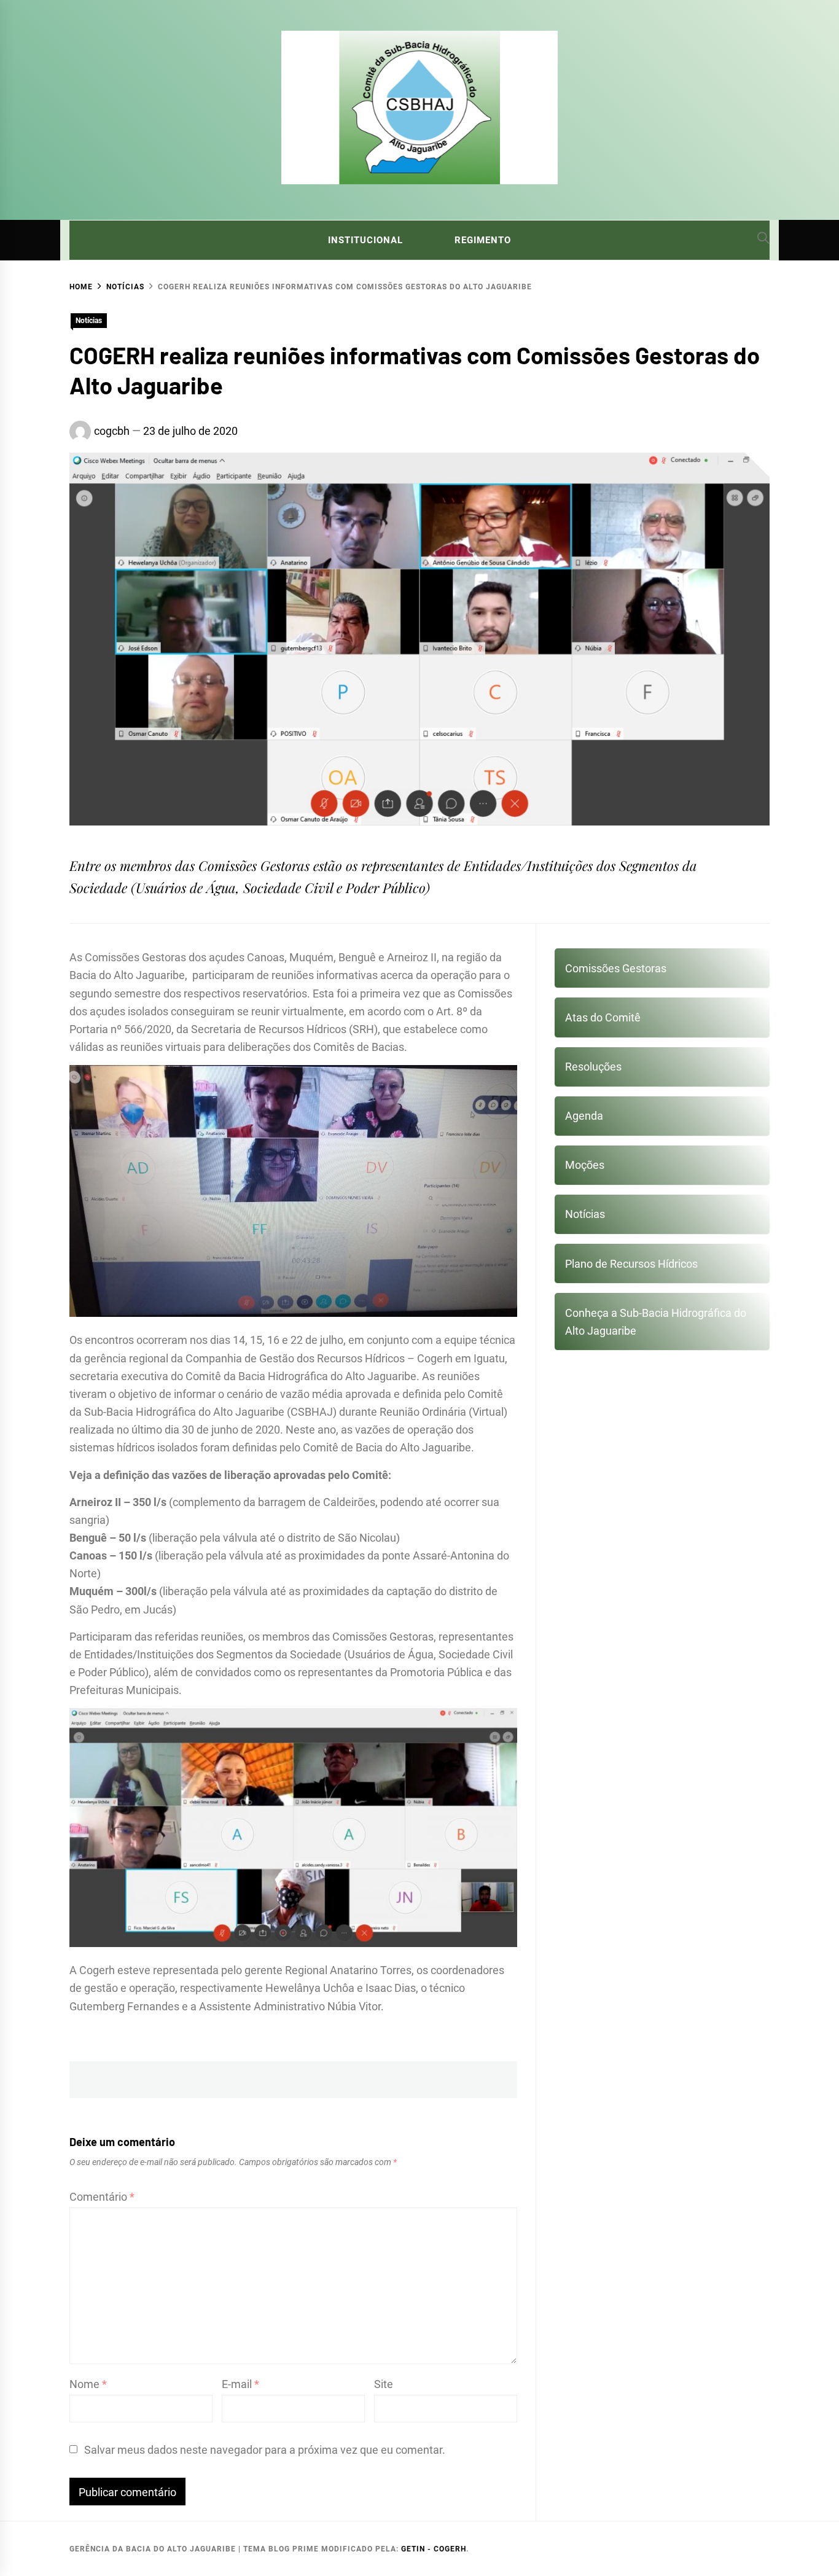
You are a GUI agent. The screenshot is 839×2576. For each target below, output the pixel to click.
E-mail (240, 2384)
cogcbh (112, 431)
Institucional (365, 240)
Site (384, 2384)
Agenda (584, 1116)
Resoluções (593, 1067)
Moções (585, 1165)
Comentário (102, 2197)
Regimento (483, 240)
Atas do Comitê (603, 1017)
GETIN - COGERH (434, 2549)
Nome (88, 2384)
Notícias (89, 321)
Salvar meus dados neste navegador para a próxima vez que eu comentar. (265, 2450)
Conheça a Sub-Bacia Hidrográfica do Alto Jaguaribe (656, 1322)
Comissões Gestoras (616, 968)
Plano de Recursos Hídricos (631, 1264)
